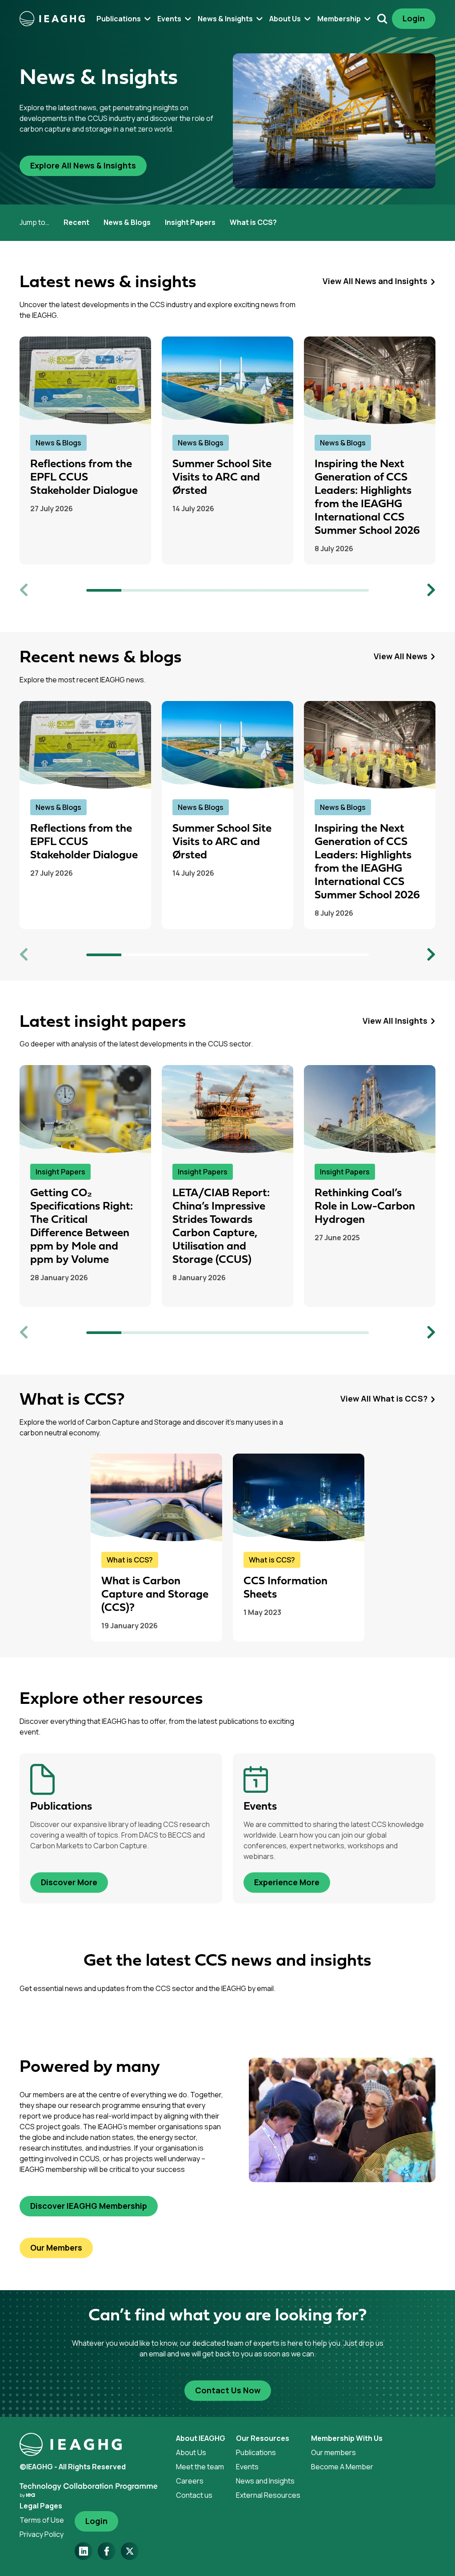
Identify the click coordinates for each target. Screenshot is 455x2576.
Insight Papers (190, 222)
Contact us (194, 2495)
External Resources (268, 2495)
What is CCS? (253, 222)
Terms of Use (42, 2520)
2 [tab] (140, 590)
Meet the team (200, 2467)
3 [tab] (175, 590)
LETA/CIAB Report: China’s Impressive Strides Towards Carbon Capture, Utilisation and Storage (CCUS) (221, 1227)
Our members (333, 2452)
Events (247, 2467)
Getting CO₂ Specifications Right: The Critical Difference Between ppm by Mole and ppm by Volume (82, 1227)
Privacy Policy (42, 2534)
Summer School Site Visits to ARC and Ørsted (222, 478)
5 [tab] (245, 590)
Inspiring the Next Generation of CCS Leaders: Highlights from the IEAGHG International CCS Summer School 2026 (367, 498)
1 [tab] (104, 590)
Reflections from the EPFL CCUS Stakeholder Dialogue (84, 478)
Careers (190, 2481)
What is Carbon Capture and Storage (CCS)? (155, 1595)
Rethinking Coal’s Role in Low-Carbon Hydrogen (365, 1207)
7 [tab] (316, 590)
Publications (256, 2452)
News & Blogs (127, 222)
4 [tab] (210, 590)
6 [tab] (281, 590)
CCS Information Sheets (285, 1588)
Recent (76, 222)
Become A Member (342, 2467)
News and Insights (265, 2481)
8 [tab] (351, 590)
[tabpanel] (85, 451)
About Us (191, 2452)
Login (414, 18)
